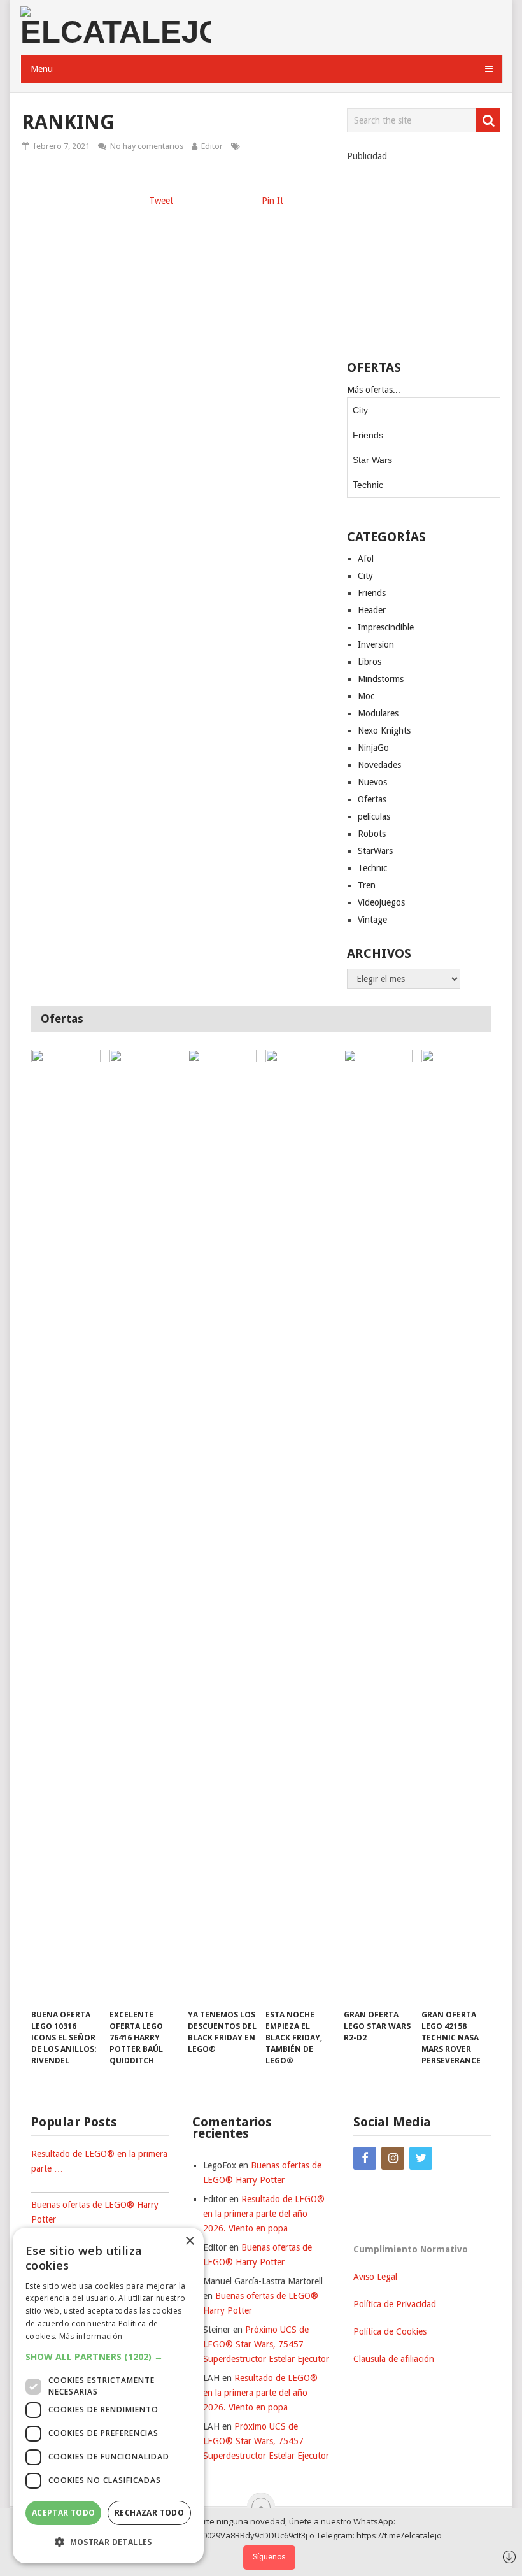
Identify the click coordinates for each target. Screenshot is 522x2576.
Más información (91, 2336)
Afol (366, 559)
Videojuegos (381, 902)
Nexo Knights (384, 730)
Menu (42, 69)
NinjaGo (373, 748)
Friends (368, 435)
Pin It (272, 201)
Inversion (376, 644)
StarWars (375, 851)
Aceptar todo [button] (64, 2513)
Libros (370, 662)
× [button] (189, 2241)
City (360, 410)
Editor (212, 146)
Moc (366, 696)
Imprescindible (386, 627)
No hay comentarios (147, 146)
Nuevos (372, 782)
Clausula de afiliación (394, 2359)
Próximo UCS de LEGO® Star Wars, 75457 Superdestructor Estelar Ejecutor (266, 2344)
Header (372, 610)
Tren (367, 885)
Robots (372, 834)
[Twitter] (421, 2158)
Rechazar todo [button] (149, 2513)
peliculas (374, 816)
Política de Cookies (390, 2331)
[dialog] (108, 2395)
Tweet (161, 201)
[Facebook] (365, 2158)
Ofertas (372, 799)
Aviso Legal (375, 2277)
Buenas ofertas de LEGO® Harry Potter (95, 2212)
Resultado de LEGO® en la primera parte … (99, 2161)
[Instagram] (393, 2158)
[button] (108, 2357)
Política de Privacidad (395, 2304)
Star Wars (372, 460)
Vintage (372, 920)
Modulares (378, 713)
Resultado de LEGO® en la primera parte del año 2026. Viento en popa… (264, 2214)
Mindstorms (381, 679)
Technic (368, 485)
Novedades (379, 765)
